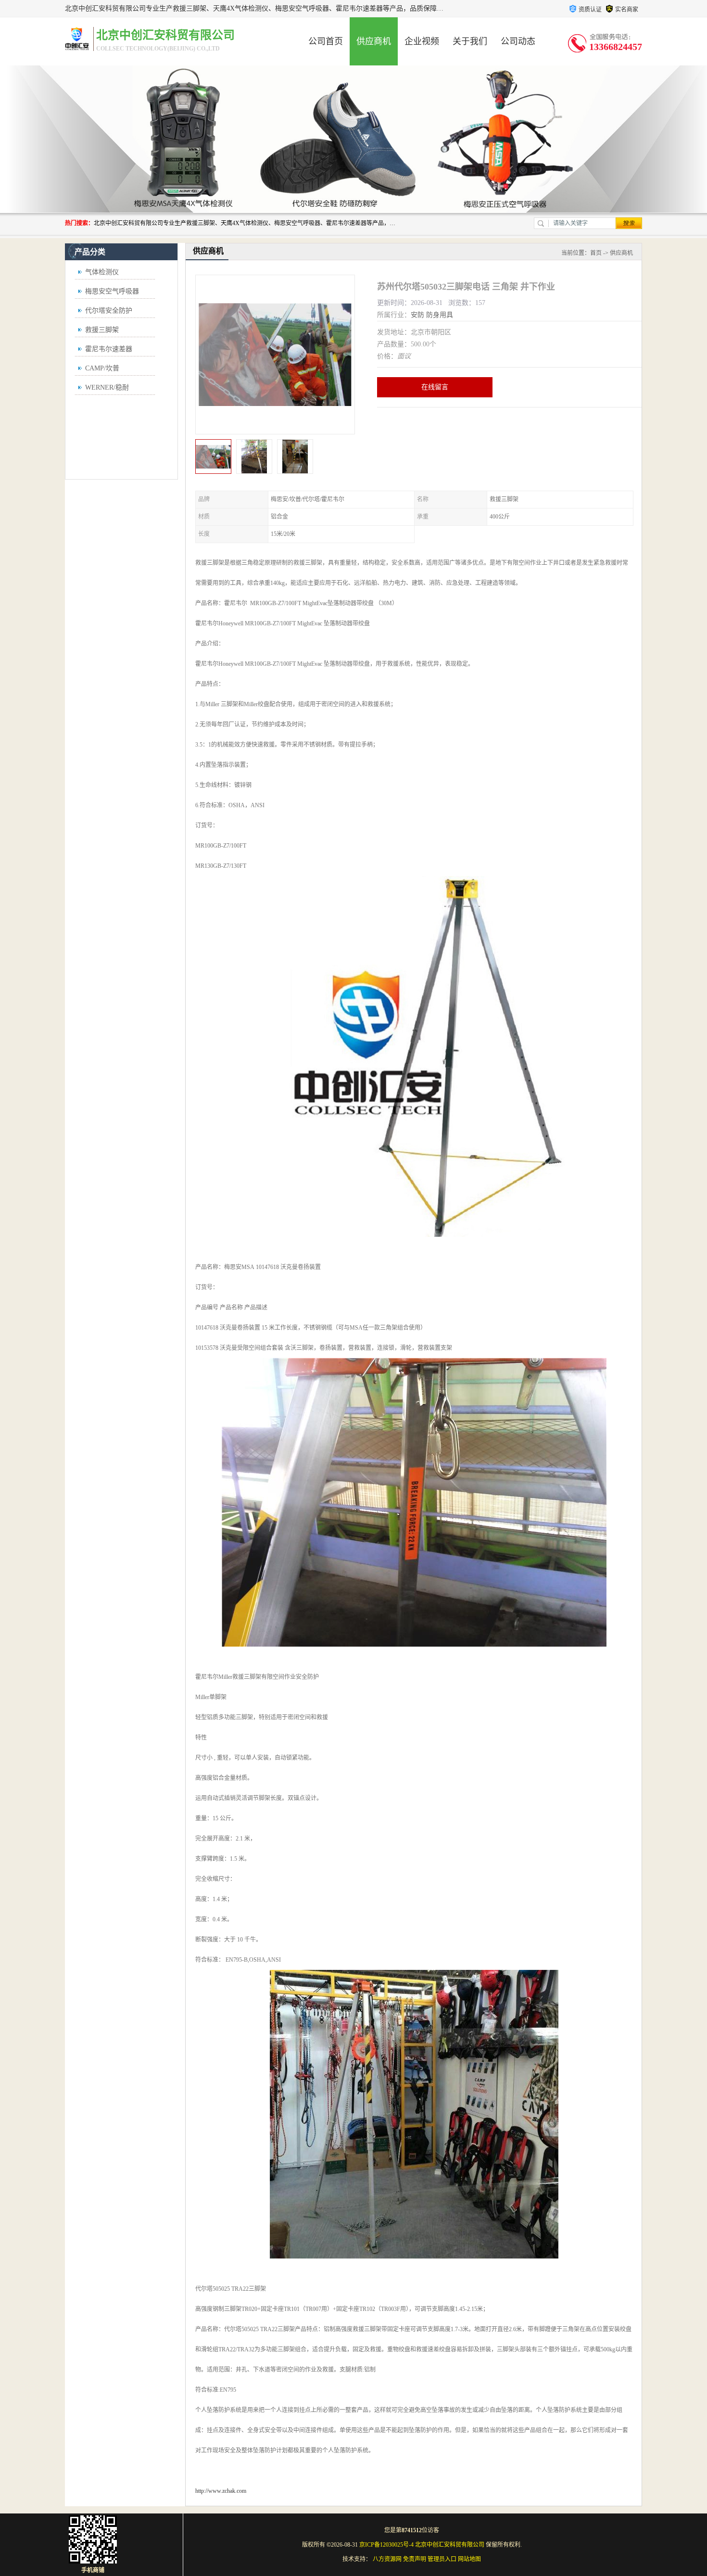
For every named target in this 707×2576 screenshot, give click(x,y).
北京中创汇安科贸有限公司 (450, 2545)
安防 (417, 315)
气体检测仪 (102, 272)
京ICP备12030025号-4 (386, 2545)
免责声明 (415, 2559)
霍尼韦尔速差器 (109, 349)
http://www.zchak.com (221, 2491)
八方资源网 (387, 2559)
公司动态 (518, 41)
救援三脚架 (102, 330)
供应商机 (374, 41)
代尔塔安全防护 (109, 311)
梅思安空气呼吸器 (112, 291)
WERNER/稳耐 (107, 387)
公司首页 (326, 41)
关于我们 (470, 41)
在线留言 (435, 387)
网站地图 (469, 2559)
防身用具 (440, 315)
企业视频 (422, 41)
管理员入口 (442, 2559)
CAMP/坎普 (102, 368)
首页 (596, 253)
